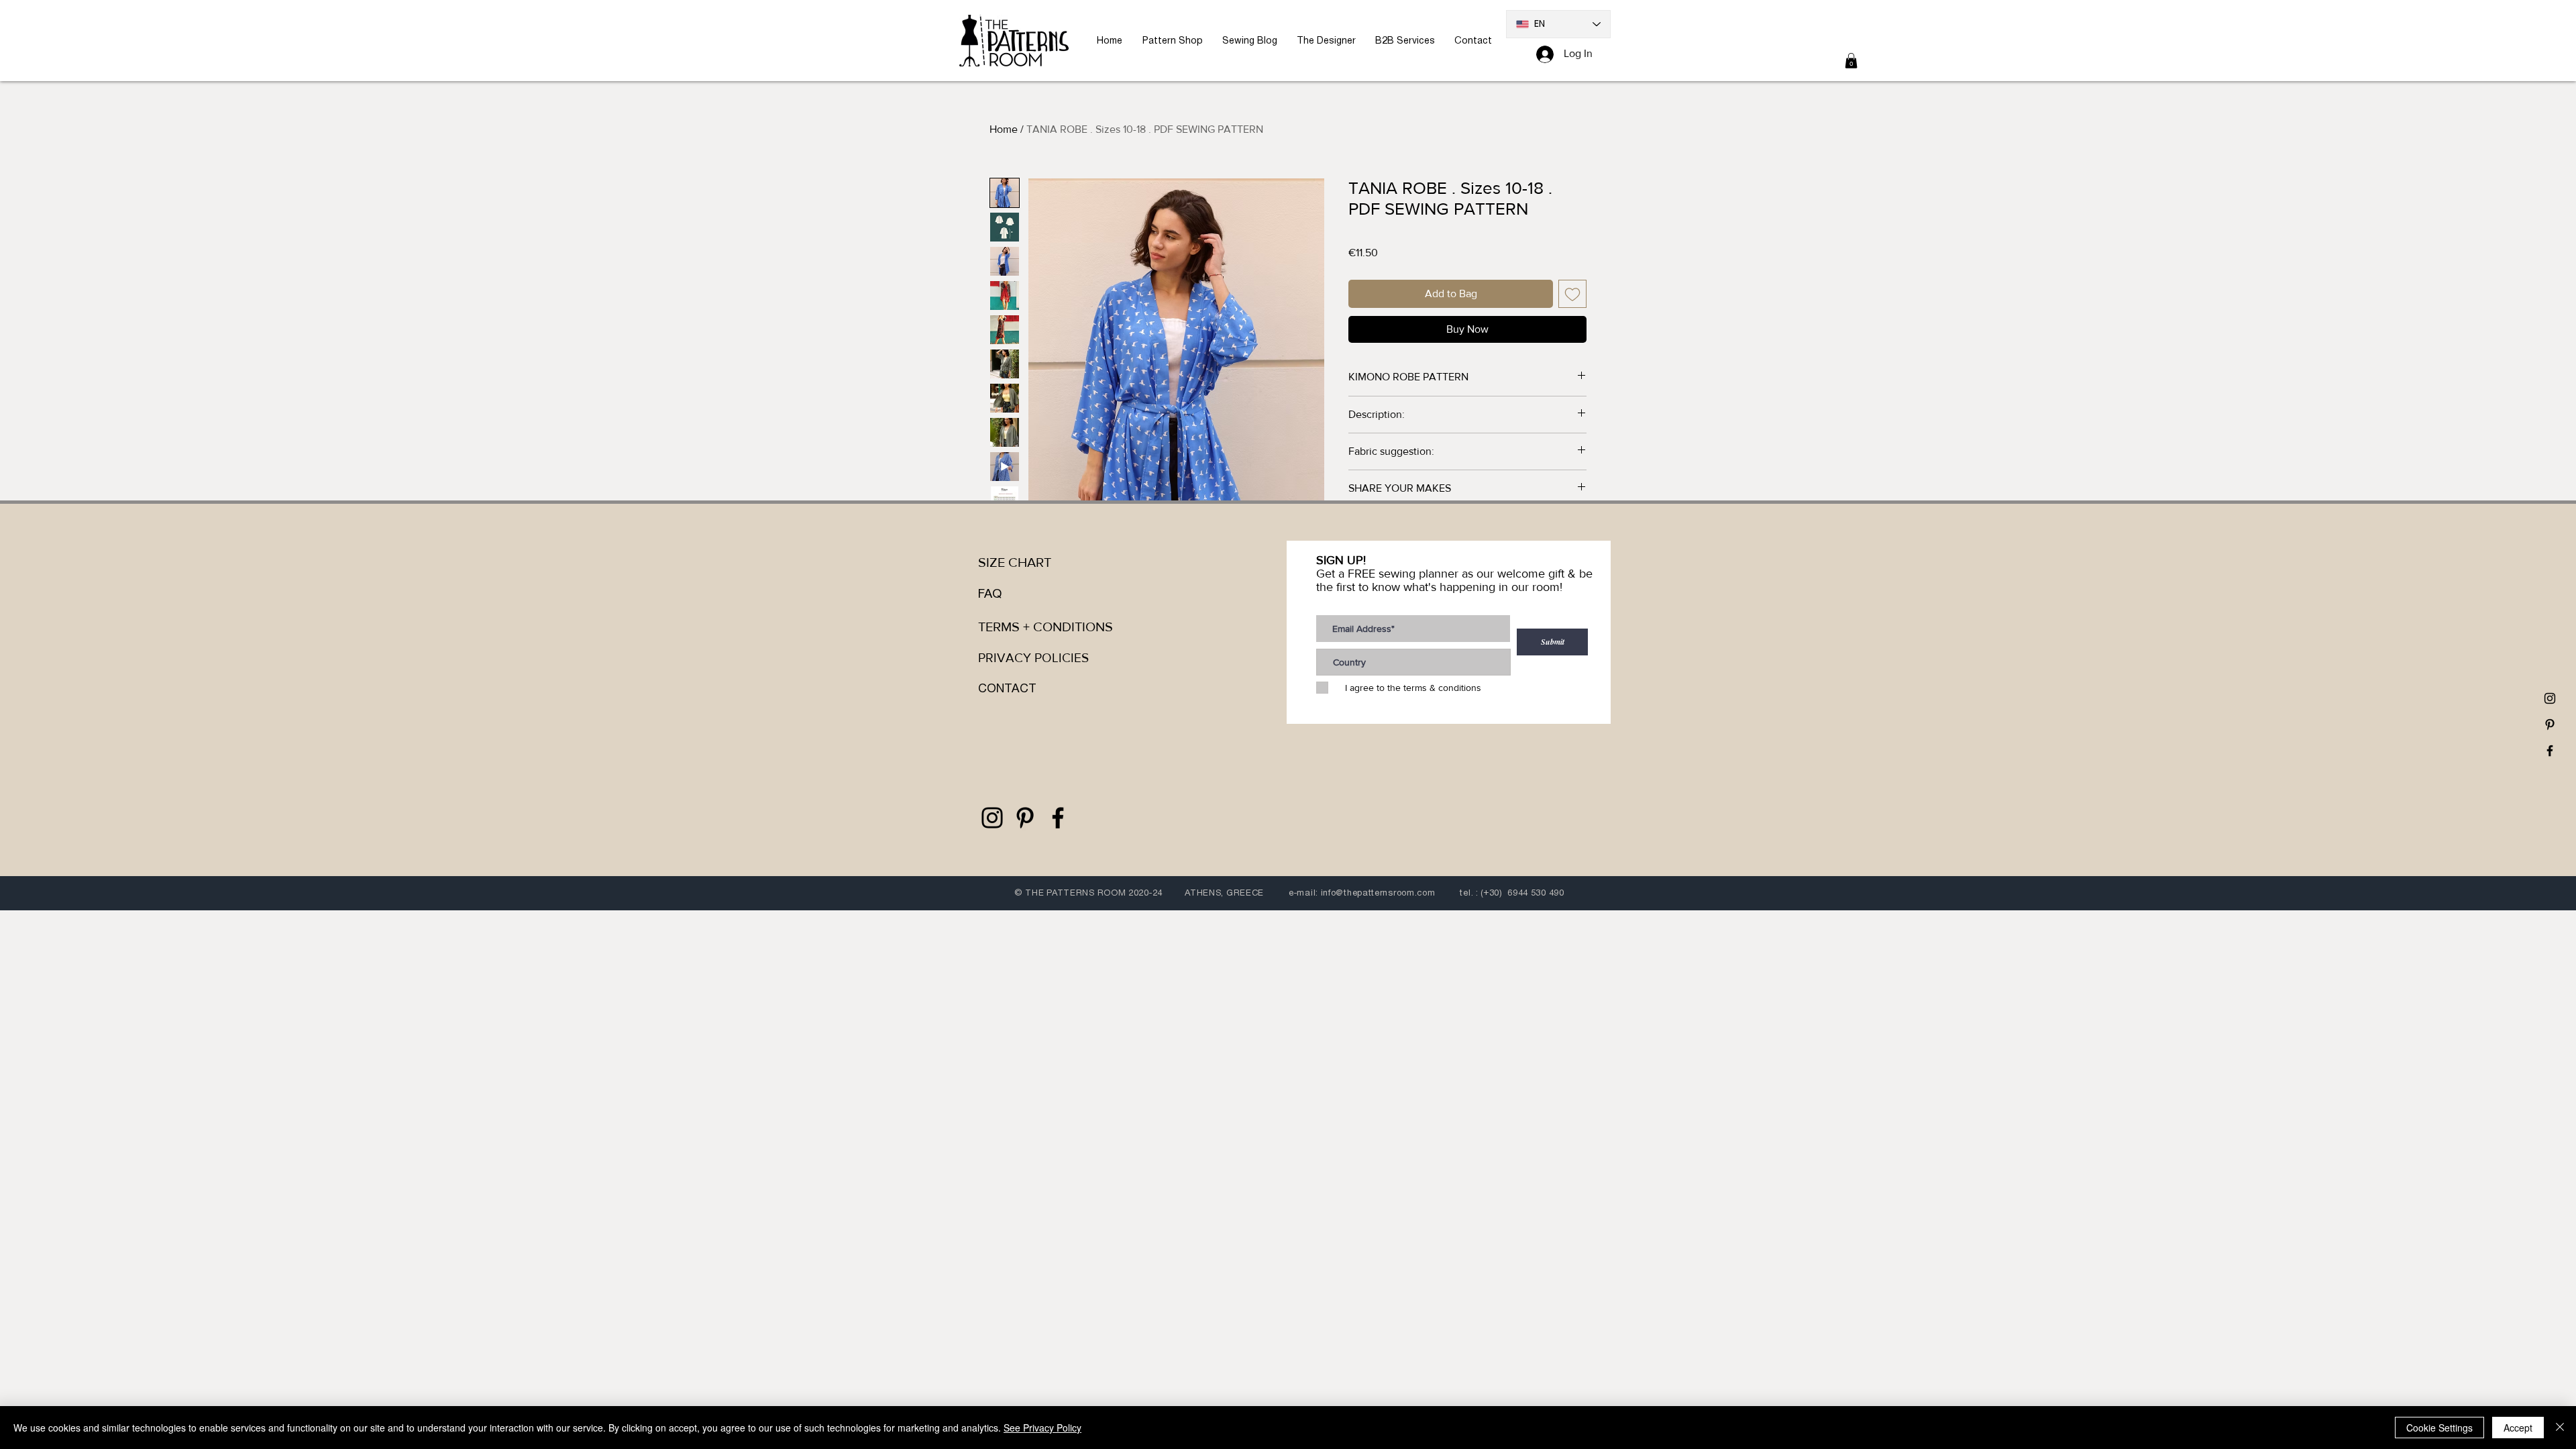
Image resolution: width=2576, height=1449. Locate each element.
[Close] (2560, 1428)
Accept (2518, 1428)
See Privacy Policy (1042, 1428)
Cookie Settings (2439, 1428)
